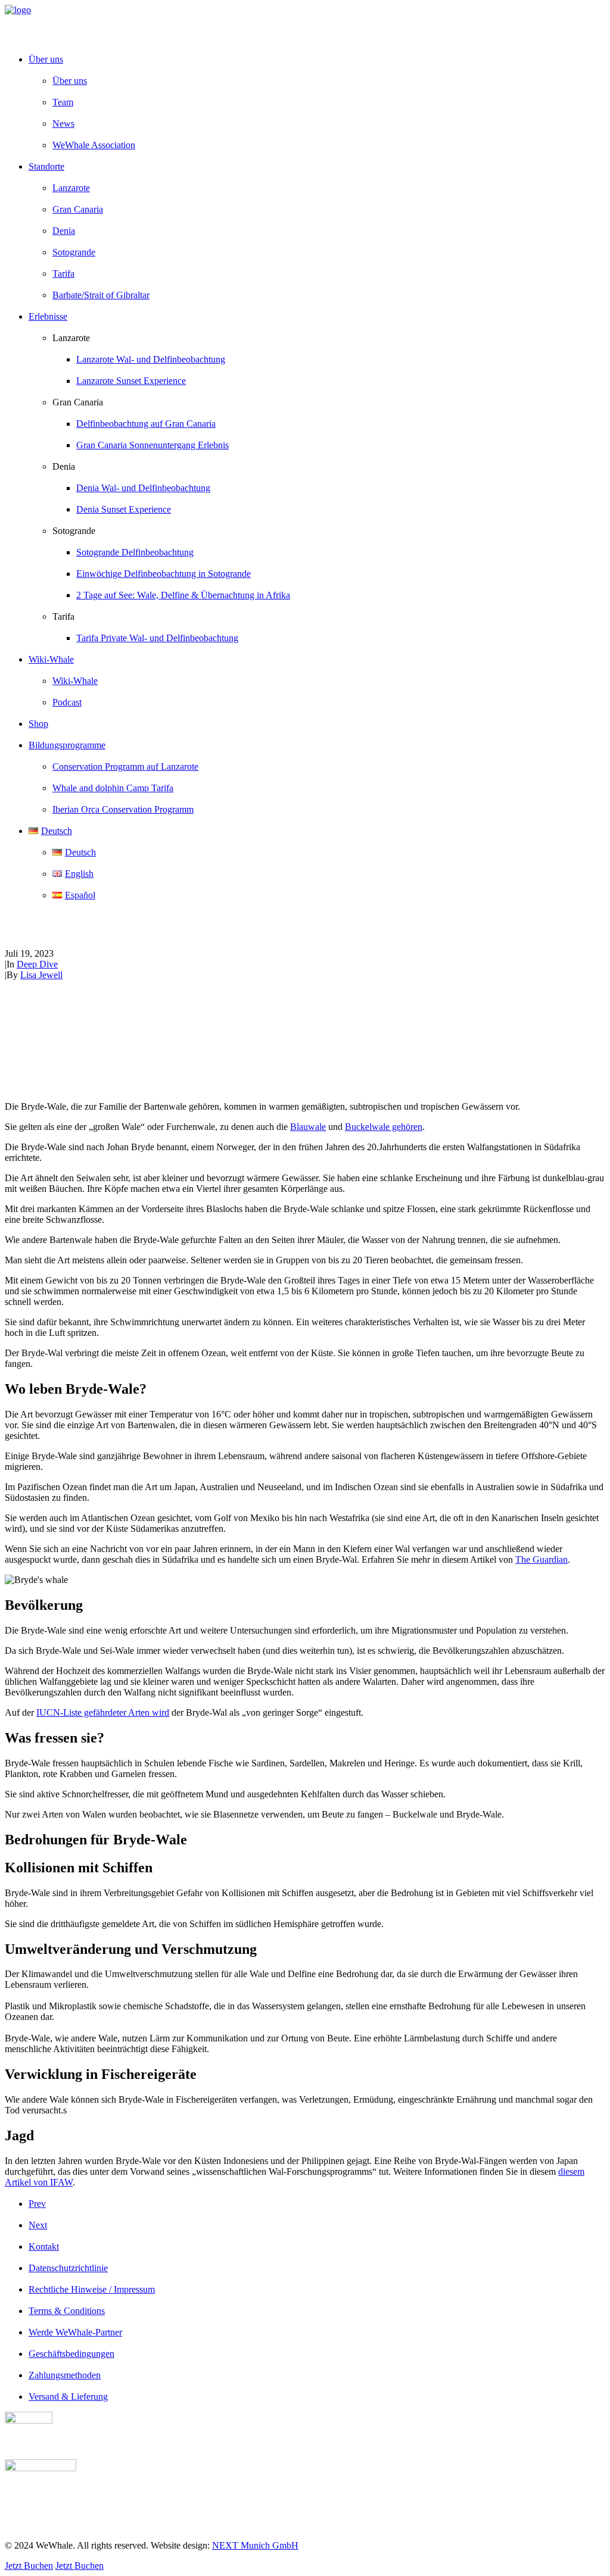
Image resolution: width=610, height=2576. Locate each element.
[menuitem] (317, 102)
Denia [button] (64, 466)
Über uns (70, 81)
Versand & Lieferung (68, 2397)
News (63, 124)
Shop (38, 724)
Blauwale (308, 1127)
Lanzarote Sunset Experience (131, 381)
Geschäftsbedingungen (71, 2354)
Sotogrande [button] (74, 531)
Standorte (46, 166)
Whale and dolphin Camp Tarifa (113, 788)
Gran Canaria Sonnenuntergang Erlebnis (152, 445)
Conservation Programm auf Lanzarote (125, 766)
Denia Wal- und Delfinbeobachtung (143, 488)
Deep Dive (37, 964)
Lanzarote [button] (71, 338)
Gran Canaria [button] (78, 402)
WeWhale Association (94, 145)
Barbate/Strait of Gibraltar (101, 295)
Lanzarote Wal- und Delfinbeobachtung (151, 359)
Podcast (67, 702)
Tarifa (63, 274)
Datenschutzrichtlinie (68, 2268)
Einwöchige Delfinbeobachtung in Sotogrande (164, 574)
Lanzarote (71, 188)
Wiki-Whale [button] (51, 659)
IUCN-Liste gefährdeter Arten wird (103, 1712)
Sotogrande (74, 252)
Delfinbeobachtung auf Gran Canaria (146, 424)
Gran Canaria (78, 209)
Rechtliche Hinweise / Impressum (92, 2289)
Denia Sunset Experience (124, 509)
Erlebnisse (48, 316)
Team (63, 102)
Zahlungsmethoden (65, 2375)
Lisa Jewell (41, 975)
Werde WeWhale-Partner (75, 2332)
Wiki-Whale (75, 681)
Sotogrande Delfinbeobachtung (135, 552)
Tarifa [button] (63, 616)
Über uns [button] (46, 59)
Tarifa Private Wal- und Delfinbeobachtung (157, 638)
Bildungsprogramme (67, 745)
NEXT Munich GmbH (255, 2545)
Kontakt (44, 2246)
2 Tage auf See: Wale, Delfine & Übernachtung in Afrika (183, 595)
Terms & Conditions (67, 2311)
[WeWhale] (305, 24)
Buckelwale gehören (384, 1127)
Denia (64, 231)
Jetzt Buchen (29, 2566)
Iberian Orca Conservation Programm (123, 809)
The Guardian (541, 1559)
